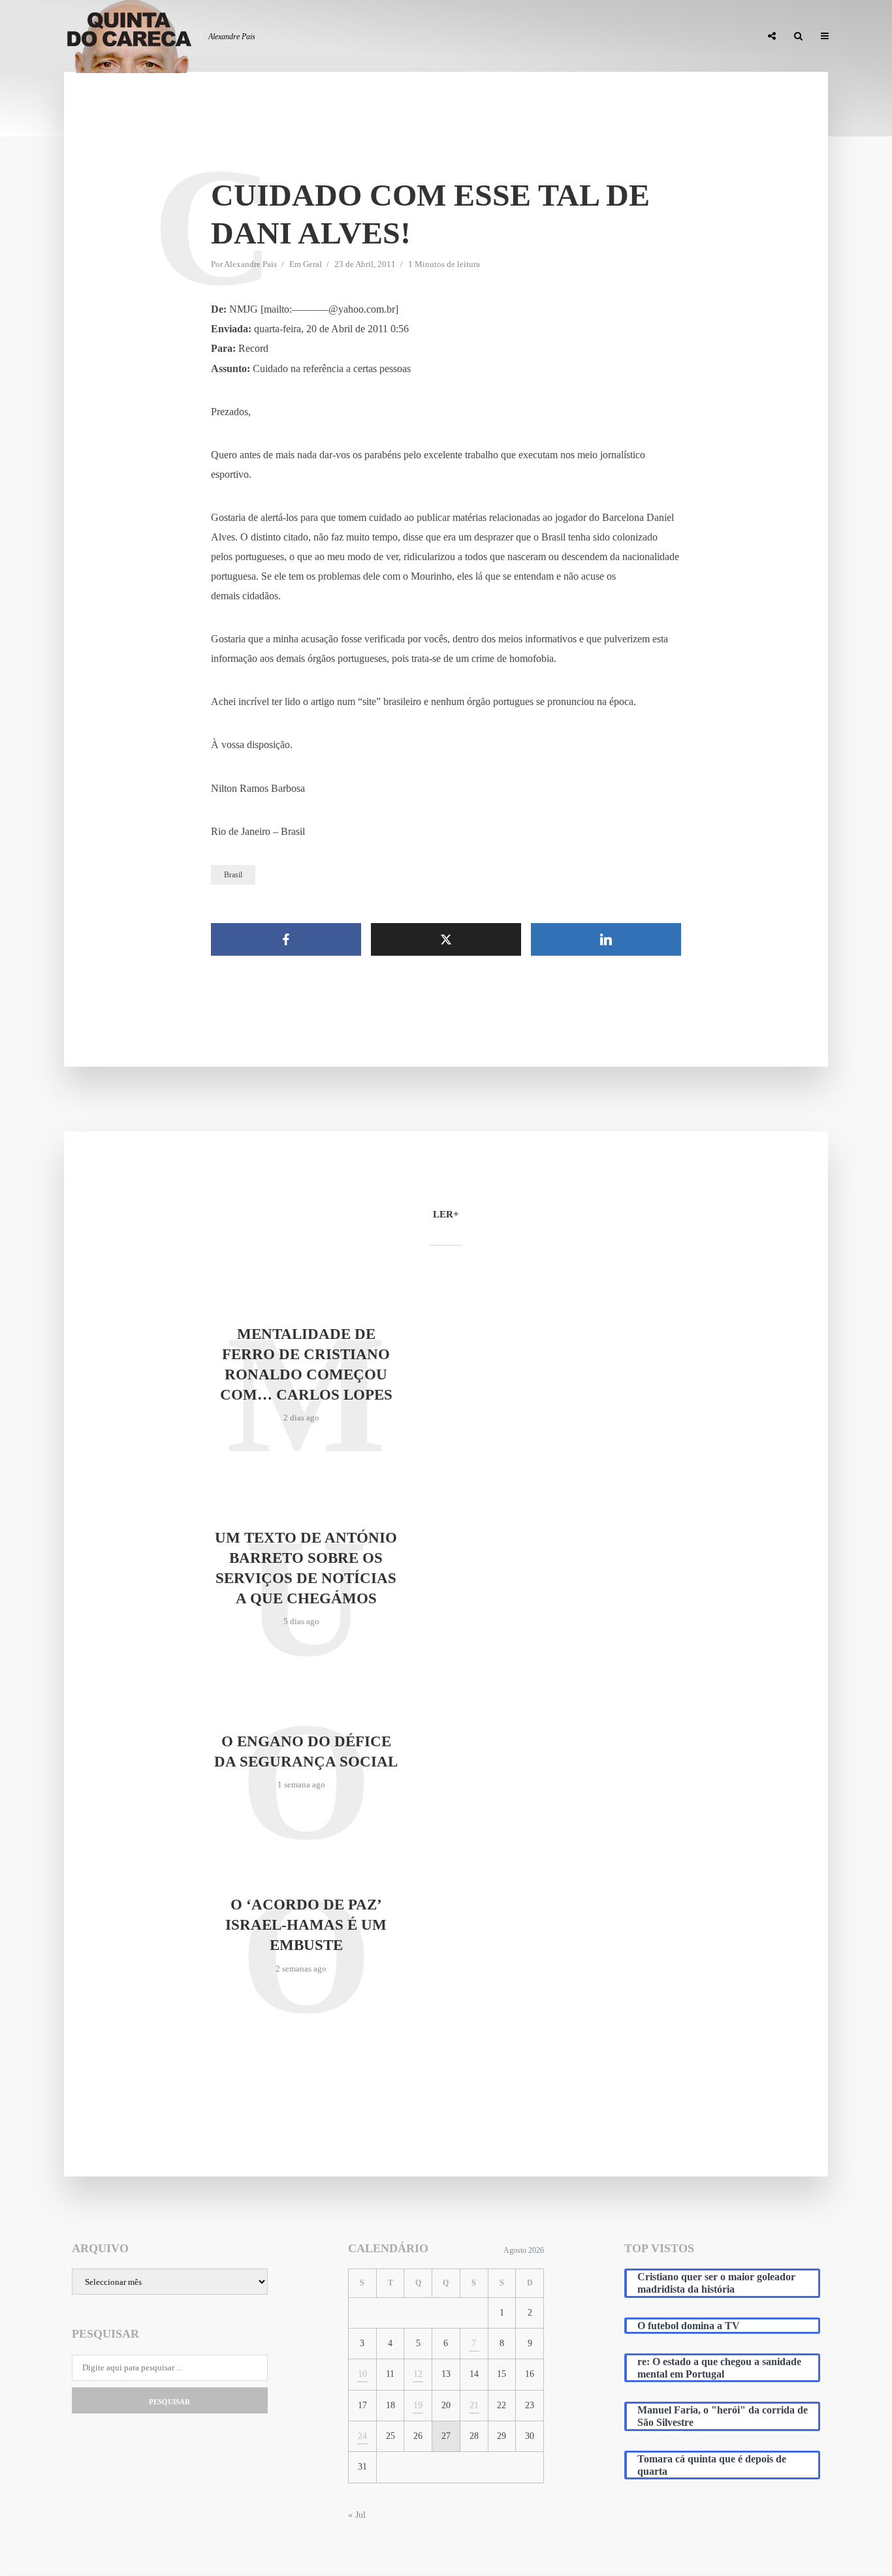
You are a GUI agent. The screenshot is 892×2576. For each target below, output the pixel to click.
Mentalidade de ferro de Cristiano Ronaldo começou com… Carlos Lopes (306, 1364)
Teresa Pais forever (617, 37)
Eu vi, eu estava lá (713, 37)
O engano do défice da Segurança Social (306, 1751)
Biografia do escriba (514, 37)
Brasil (233, 875)
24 (362, 2436)
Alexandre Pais (250, 264)
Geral (312, 264)
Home (440, 37)
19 (418, 2405)
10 (362, 2374)
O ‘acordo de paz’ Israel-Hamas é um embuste (306, 1925)
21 (474, 2405)
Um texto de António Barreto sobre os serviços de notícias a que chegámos (306, 1568)
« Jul (357, 2515)
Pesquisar (169, 2402)
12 (418, 2374)
